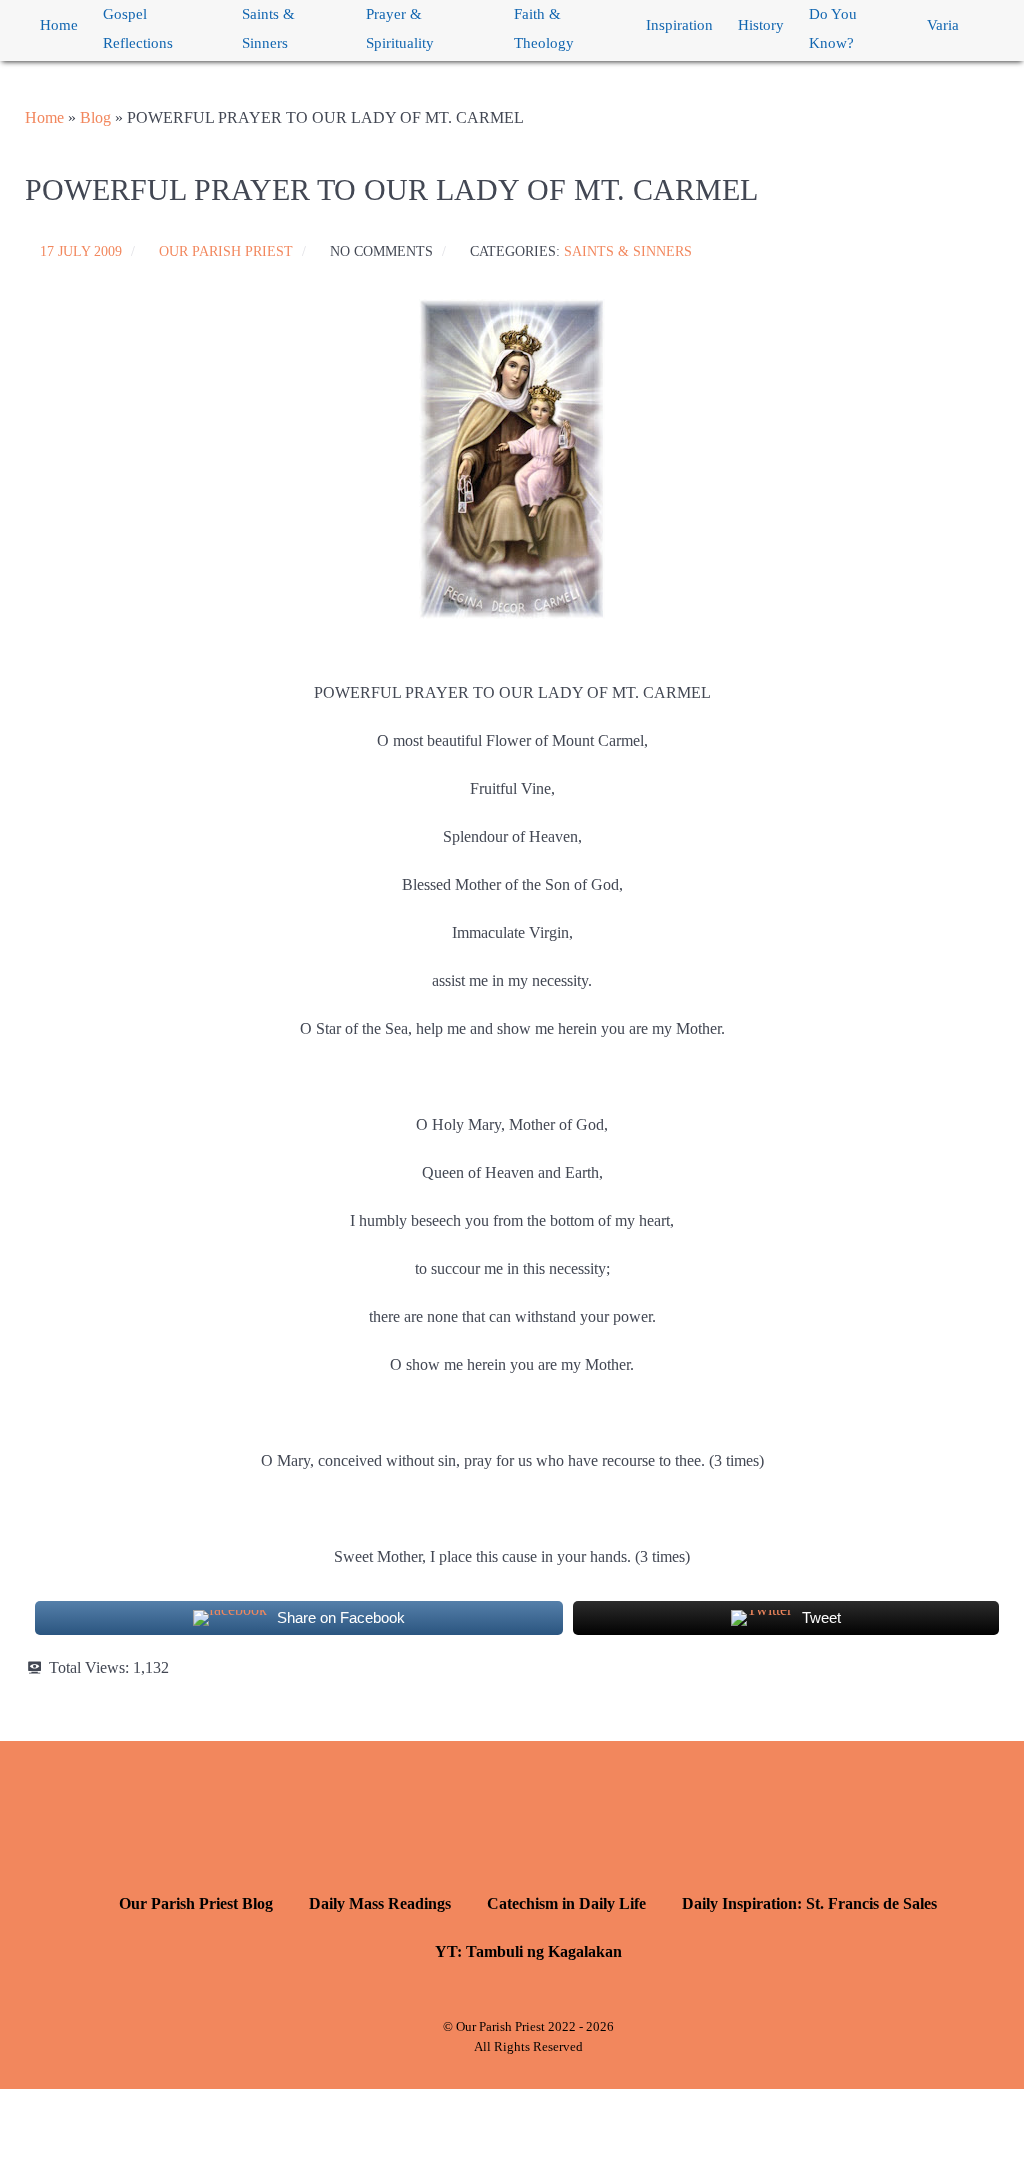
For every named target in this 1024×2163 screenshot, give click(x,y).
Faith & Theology (544, 28)
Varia (943, 25)
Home (59, 25)
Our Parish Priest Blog (196, 1903)
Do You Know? (833, 28)
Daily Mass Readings (380, 1903)
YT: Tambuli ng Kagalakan (528, 1951)
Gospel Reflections (138, 28)
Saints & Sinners (268, 28)
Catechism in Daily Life (566, 1903)
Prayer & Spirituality (400, 28)
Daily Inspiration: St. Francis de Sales (809, 1903)
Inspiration (679, 25)
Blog (95, 117)
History (761, 25)
